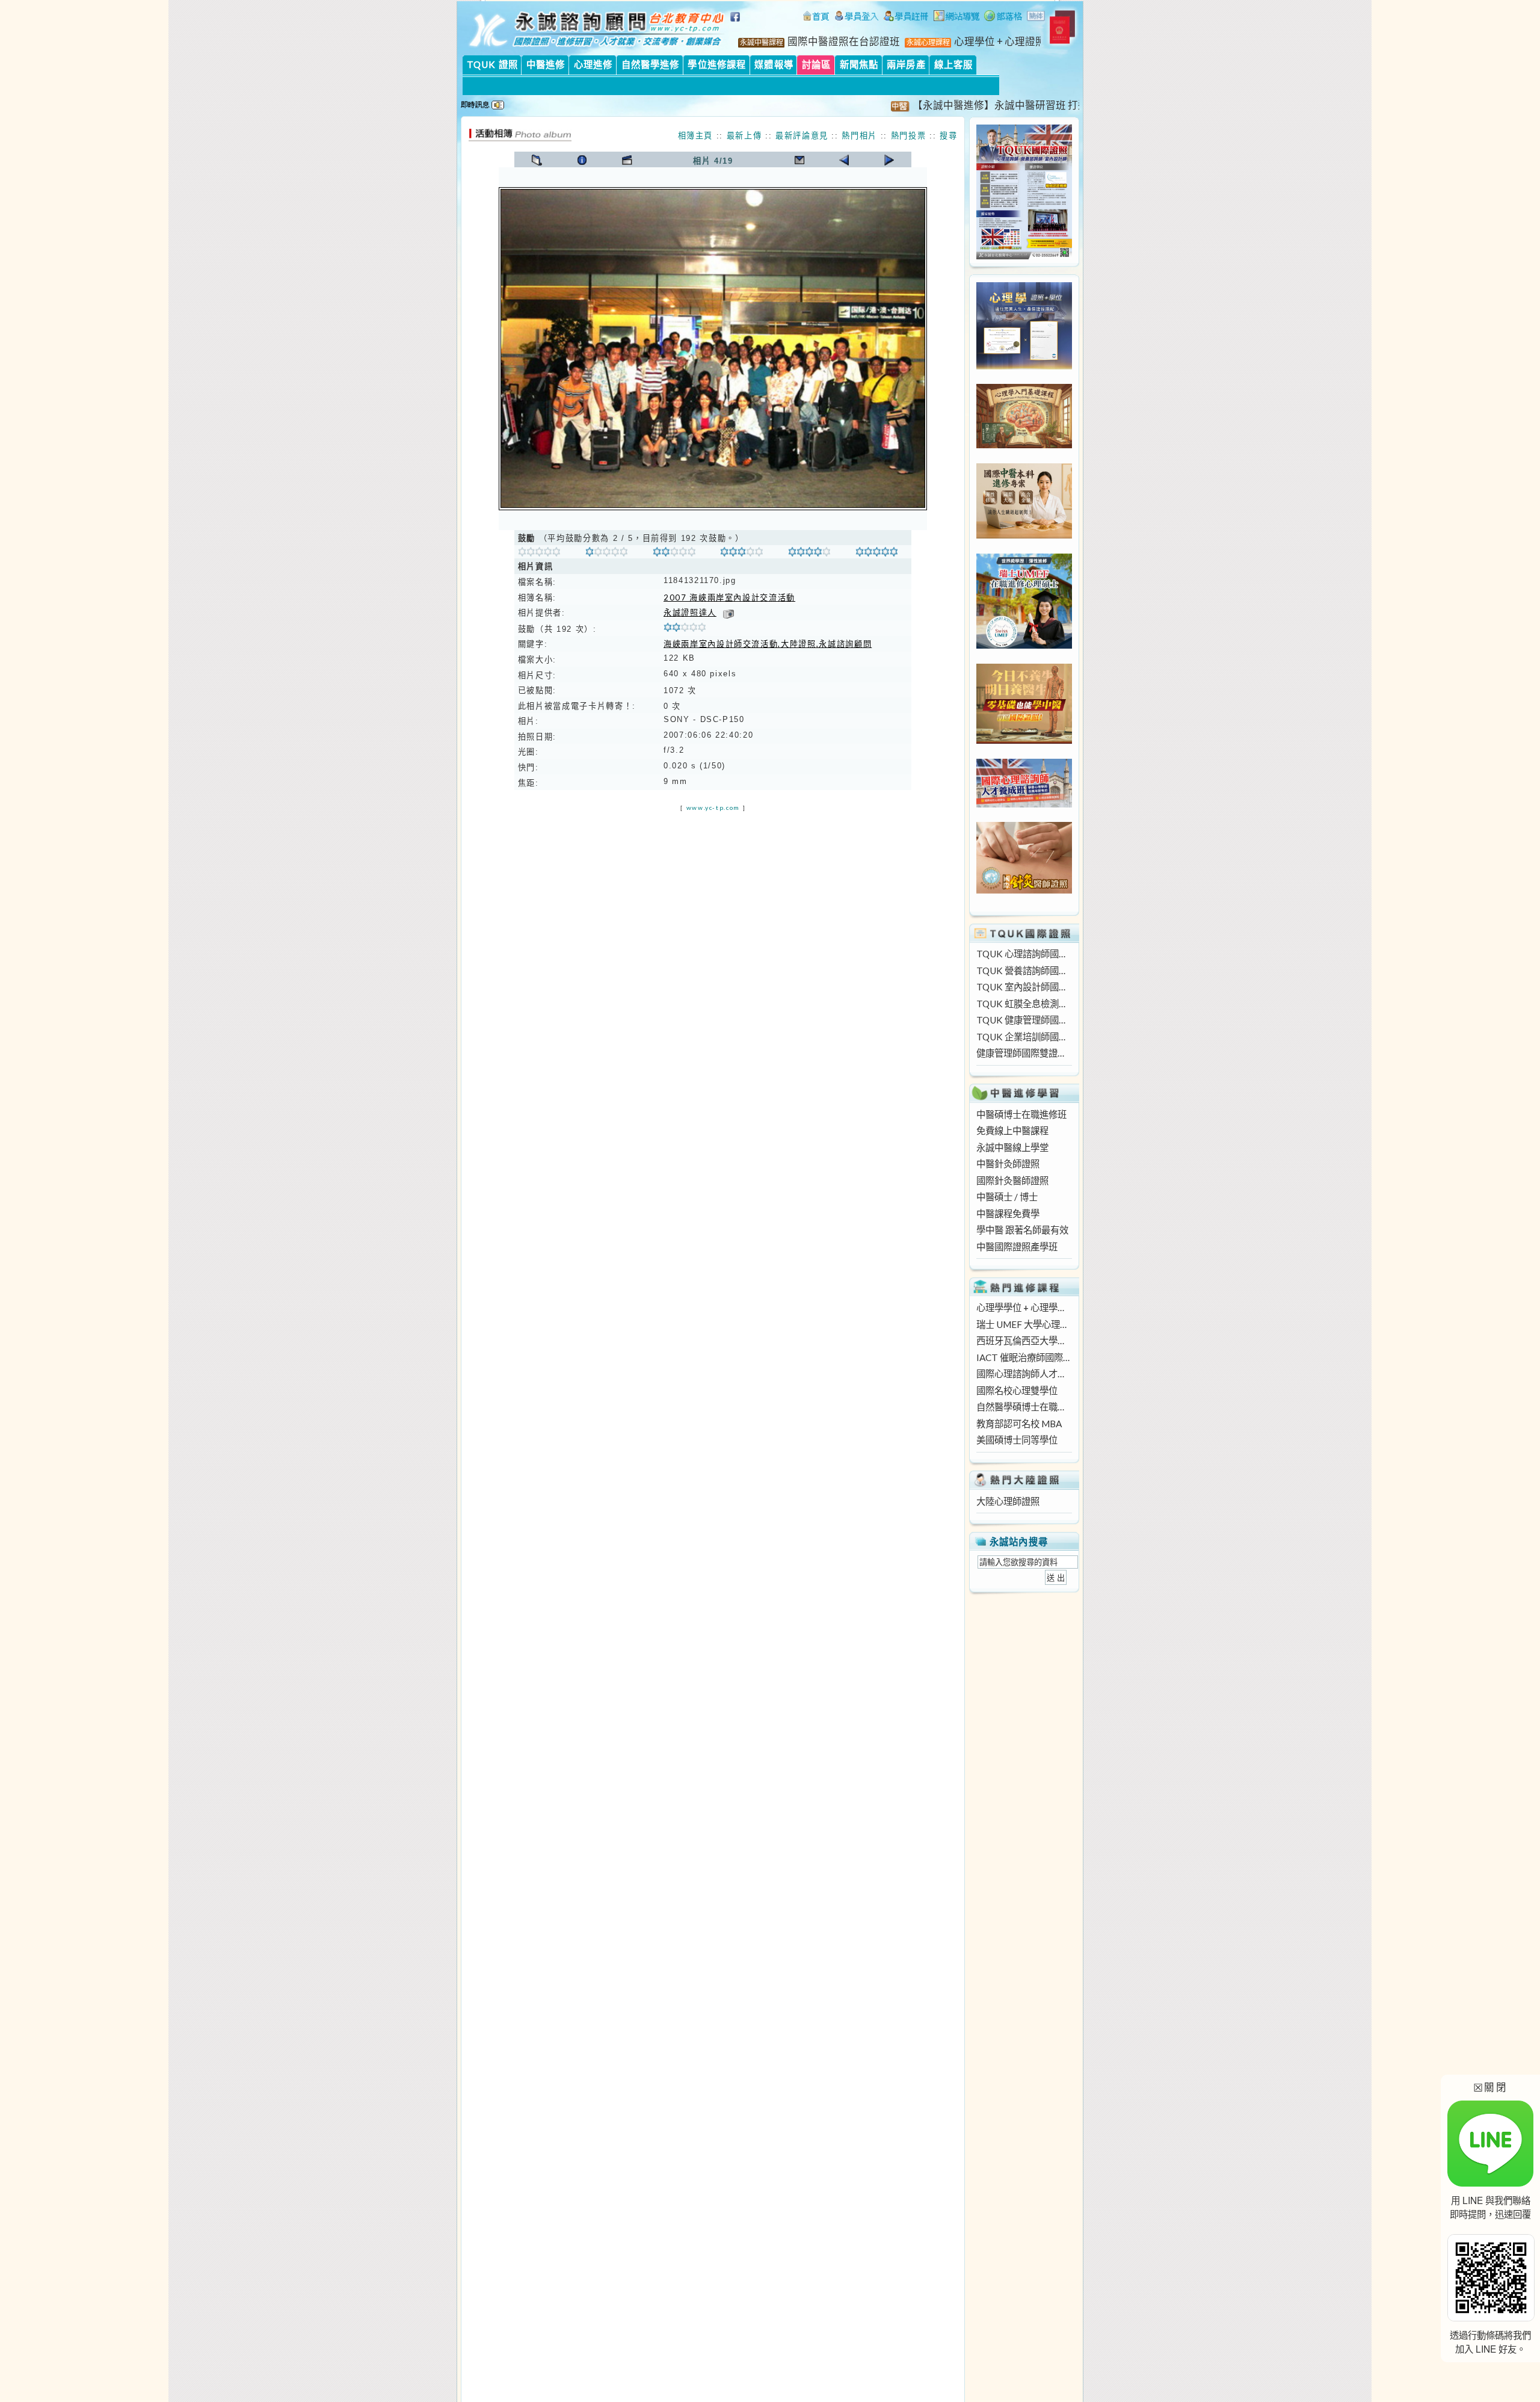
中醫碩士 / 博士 (1007, 1197)
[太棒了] (877, 554)
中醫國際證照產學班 (1017, 1247)
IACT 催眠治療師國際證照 (1024, 1357)
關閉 (1490, 2087)
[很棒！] (809, 554)
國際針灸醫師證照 (1012, 1181)
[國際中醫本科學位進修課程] (1024, 535)
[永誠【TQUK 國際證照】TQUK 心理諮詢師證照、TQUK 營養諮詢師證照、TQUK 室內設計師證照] (1024, 256)
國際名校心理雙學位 (1017, 1391)
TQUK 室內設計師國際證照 (1024, 987)
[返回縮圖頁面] (537, 160)
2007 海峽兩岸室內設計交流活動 (729, 597)
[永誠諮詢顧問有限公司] (816, 17)
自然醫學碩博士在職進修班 (1024, 1407)
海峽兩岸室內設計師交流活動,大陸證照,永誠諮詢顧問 (768, 644)
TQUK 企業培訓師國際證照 (1024, 1037)
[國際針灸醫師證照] (1024, 890)
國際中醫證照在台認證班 (844, 42)
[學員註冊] (906, 17)
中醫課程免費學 (1008, 1214)
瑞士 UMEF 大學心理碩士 (1024, 1324)
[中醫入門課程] (1024, 740)
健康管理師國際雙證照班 (1024, 1053)
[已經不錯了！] (607, 554)
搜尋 (948, 135)
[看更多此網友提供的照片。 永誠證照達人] (728, 613)
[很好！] (674, 554)
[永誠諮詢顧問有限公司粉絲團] (737, 23)
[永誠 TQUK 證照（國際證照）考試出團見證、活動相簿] (520, 138)
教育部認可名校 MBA (1019, 1424)
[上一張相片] (844, 160)
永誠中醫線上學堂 (1012, 1147)
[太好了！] (741, 554)
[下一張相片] (889, 160)
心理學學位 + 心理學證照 (1024, 1308)
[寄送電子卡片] (799, 160)
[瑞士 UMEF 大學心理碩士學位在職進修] (1024, 645)
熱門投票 (909, 135)
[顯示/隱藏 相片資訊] (582, 160)
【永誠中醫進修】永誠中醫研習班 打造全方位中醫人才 (990, 105)
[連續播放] (627, 160)
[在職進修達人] (1003, 17)
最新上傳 (744, 135)
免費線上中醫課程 (1012, 1131)
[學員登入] (857, 17)
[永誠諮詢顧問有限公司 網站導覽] (956, 17)
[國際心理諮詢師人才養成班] (1024, 804)
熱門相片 (859, 135)
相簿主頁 (696, 135)
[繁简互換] (1036, 17)
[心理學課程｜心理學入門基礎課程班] (1024, 445)
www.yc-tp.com (713, 807)
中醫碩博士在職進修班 (1021, 1114)
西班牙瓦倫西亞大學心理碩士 (1024, 1341)
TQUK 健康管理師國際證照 (1024, 1020)
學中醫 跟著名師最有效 (1022, 1230)
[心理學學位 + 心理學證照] (1024, 366)
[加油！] (539, 554)
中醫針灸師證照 (1008, 1164)
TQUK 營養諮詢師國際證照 (1024, 971)
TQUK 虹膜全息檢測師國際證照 (1024, 1004)
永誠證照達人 (690, 613)
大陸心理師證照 (1008, 1501)
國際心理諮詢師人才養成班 (1024, 1374)
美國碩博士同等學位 (1017, 1440)
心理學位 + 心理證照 (1000, 42)
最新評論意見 (802, 135)
